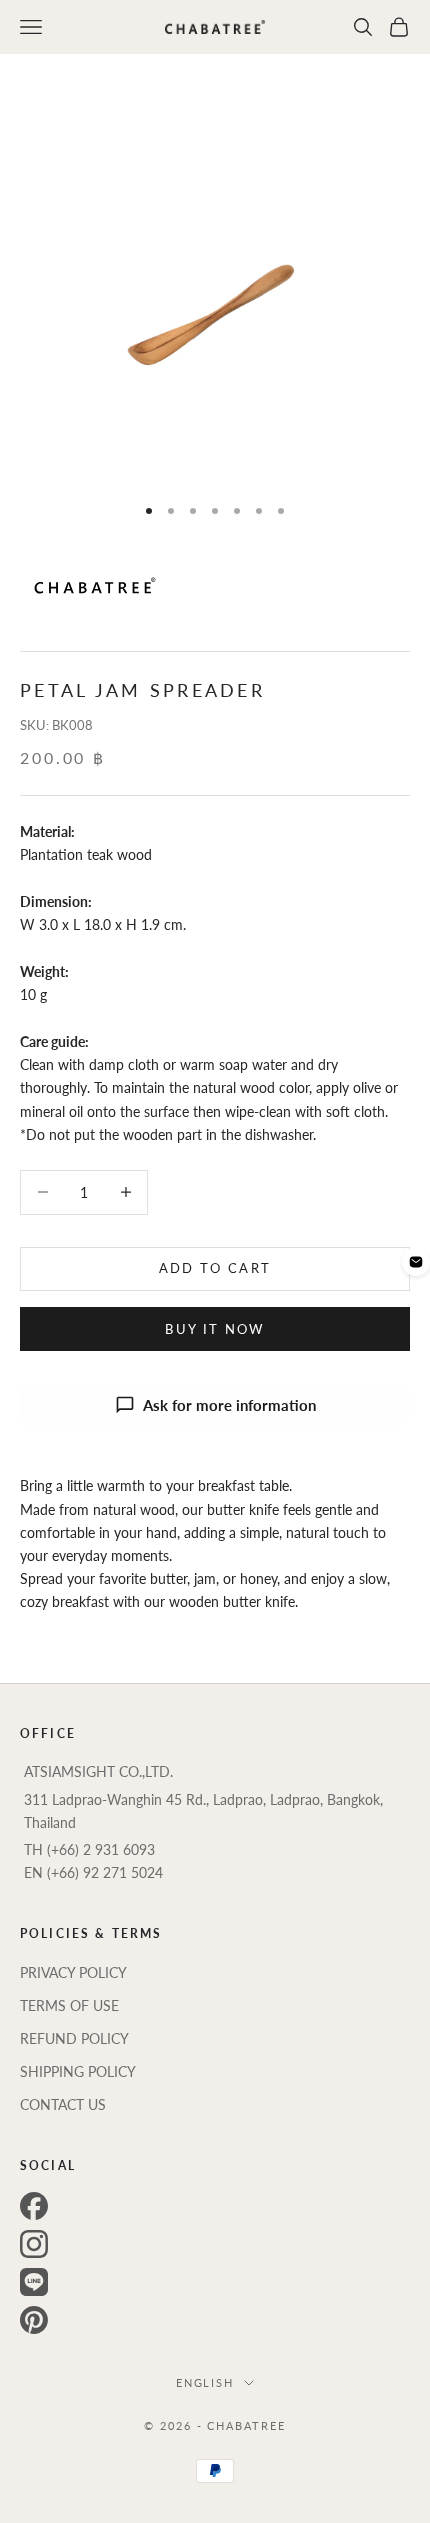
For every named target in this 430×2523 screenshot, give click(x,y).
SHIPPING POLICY (78, 2071)
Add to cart (215, 1268)
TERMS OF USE (69, 2005)
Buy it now (214, 1329)
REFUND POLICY (74, 2038)
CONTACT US (63, 2104)
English (205, 2382)
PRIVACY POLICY (73, 1972)
